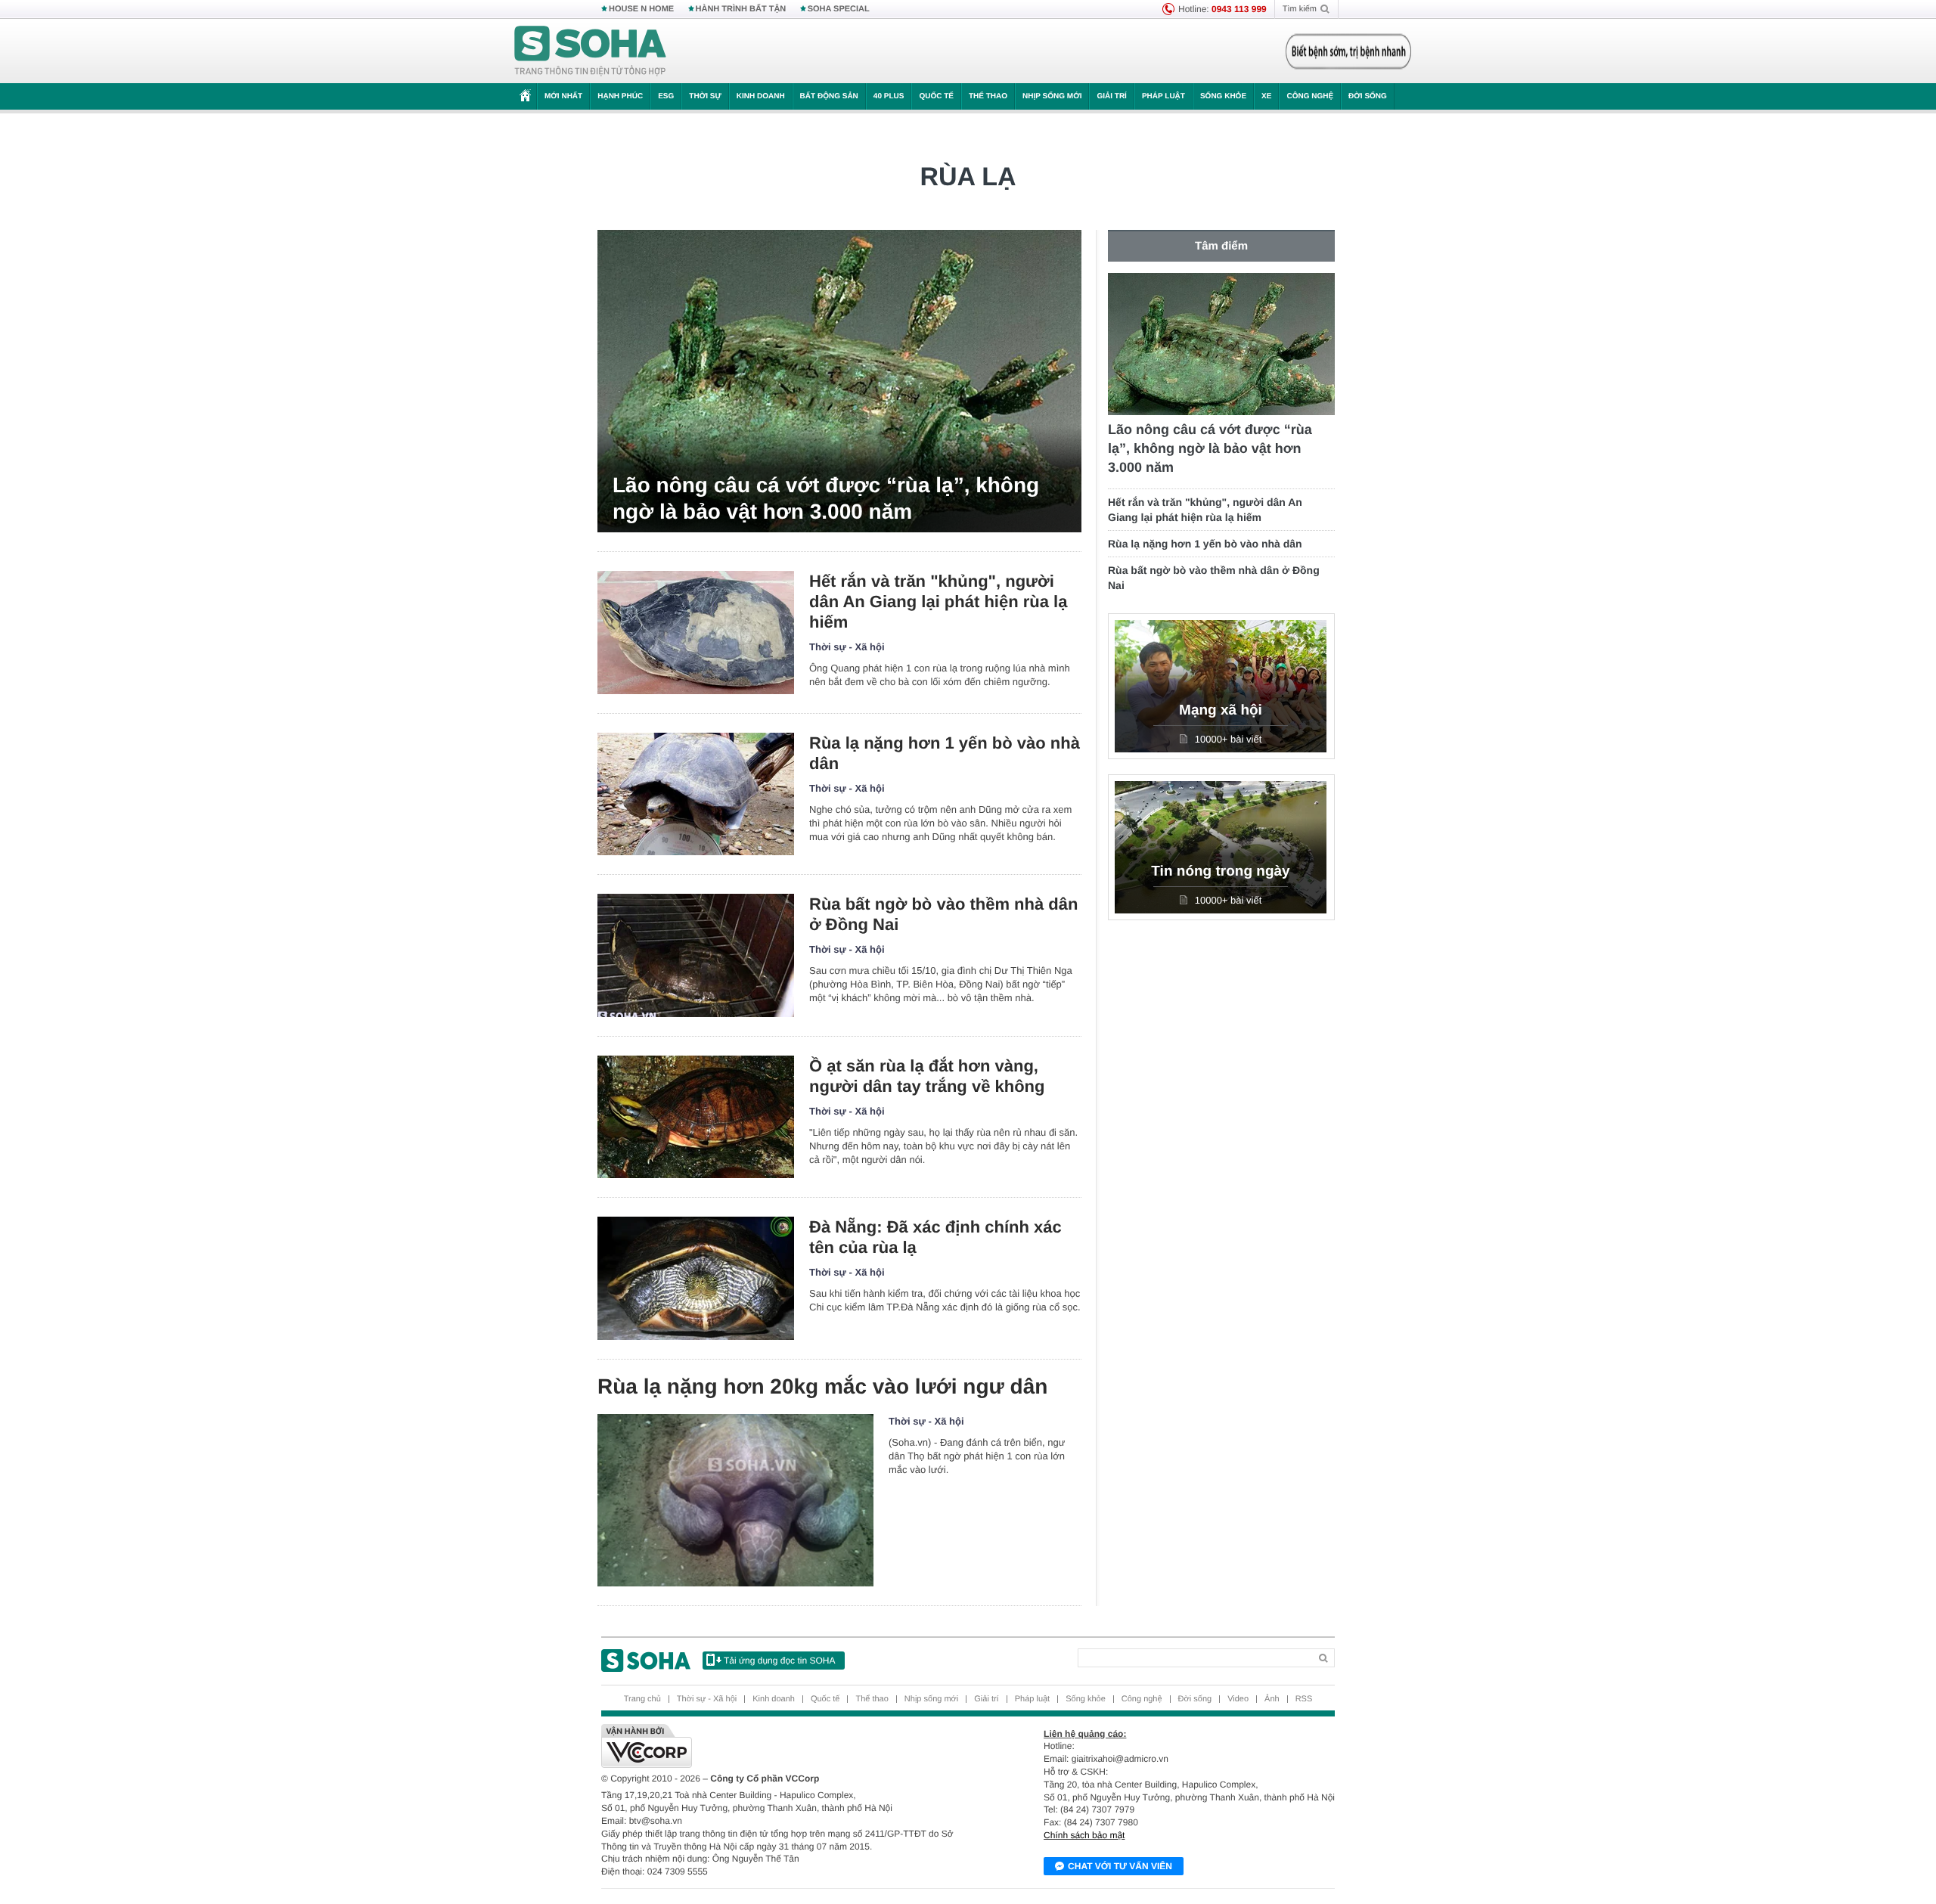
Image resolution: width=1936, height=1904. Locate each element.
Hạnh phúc (620, 96)
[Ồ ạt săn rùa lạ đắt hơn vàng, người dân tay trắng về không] (696, 1117)
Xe (1266, 96)
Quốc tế (936, 96)
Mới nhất (563, 96)
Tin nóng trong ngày (1220, 871)
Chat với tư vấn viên (1120, 1866)
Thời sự (705, 96)
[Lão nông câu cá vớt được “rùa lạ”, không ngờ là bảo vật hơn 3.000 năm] (839, 381)
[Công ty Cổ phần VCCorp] (785, 1746)
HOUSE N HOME (641, 9)
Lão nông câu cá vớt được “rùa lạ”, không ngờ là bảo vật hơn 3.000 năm (826, 498)
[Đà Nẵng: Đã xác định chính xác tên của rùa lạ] (696, 1278)
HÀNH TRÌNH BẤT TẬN (741, 9)
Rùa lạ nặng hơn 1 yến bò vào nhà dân (945, 753)
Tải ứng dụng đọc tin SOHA (779, 1661)
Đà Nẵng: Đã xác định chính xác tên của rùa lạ (935, 1237)
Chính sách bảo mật (1084, 1835)
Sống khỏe (1223, 96)
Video (1238, 1699)
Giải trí (1111, 96)
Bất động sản (829, 96)
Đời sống (1368, 96)
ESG (666, 96)
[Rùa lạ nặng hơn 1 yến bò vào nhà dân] (696, 794)
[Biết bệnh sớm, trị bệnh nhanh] (1348, 51)
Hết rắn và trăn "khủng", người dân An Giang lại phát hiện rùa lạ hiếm (938, 602)
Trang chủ (642, 1699)
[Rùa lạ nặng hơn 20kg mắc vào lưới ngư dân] (735, 1500)
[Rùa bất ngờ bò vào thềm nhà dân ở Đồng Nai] (696, 955)
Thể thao (988, 96)
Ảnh (1272, 1699)
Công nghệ (1310, 96)
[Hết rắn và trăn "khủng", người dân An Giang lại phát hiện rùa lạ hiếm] (696, 633)
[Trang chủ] (591, 51)
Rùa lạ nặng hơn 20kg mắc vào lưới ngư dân (822, 1386)
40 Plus (889, 96)
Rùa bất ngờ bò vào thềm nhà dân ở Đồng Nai (943, 914)
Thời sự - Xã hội (847, 647)
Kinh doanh (761, 96)
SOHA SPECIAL (839, 9)
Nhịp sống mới (1052, 96)
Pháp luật (1163, 96)
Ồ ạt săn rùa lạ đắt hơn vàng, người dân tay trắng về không (927, 1076)
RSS (1304, 1699)
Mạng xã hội (1221, 710)
